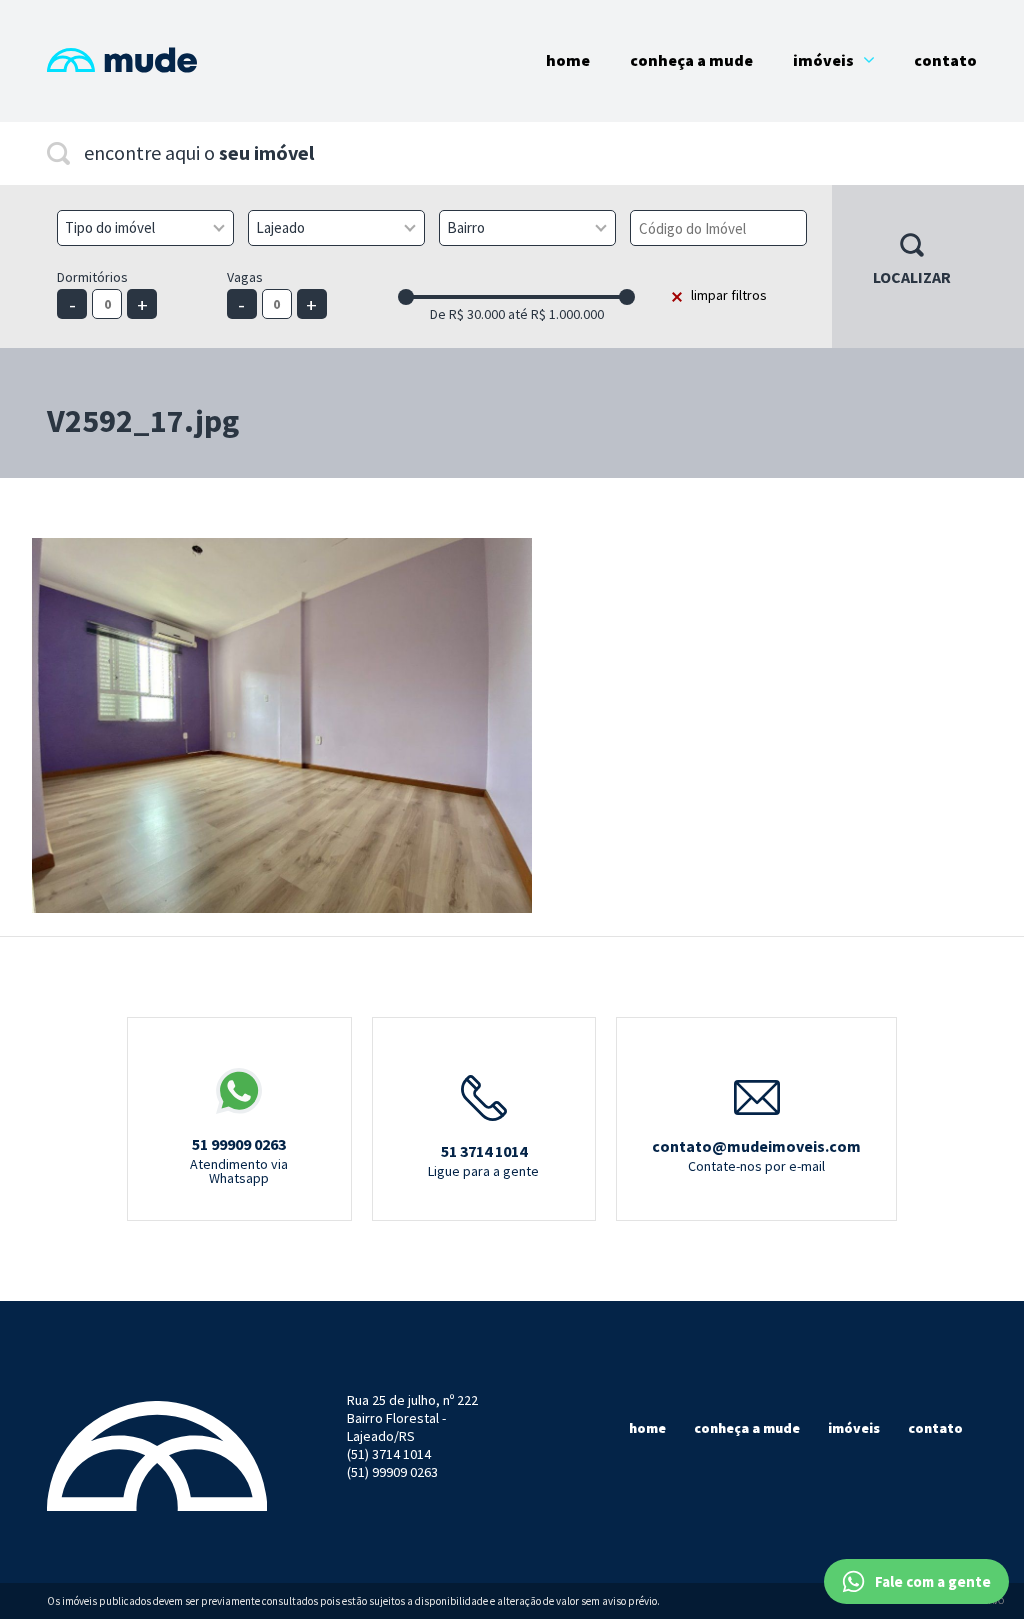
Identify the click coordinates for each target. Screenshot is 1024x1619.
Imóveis (823, 60)
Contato (945, 60)
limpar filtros (729, 295)
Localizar (912, 277)
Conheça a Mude (691, 60)
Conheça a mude (747, 1428)
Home (568, 60)
